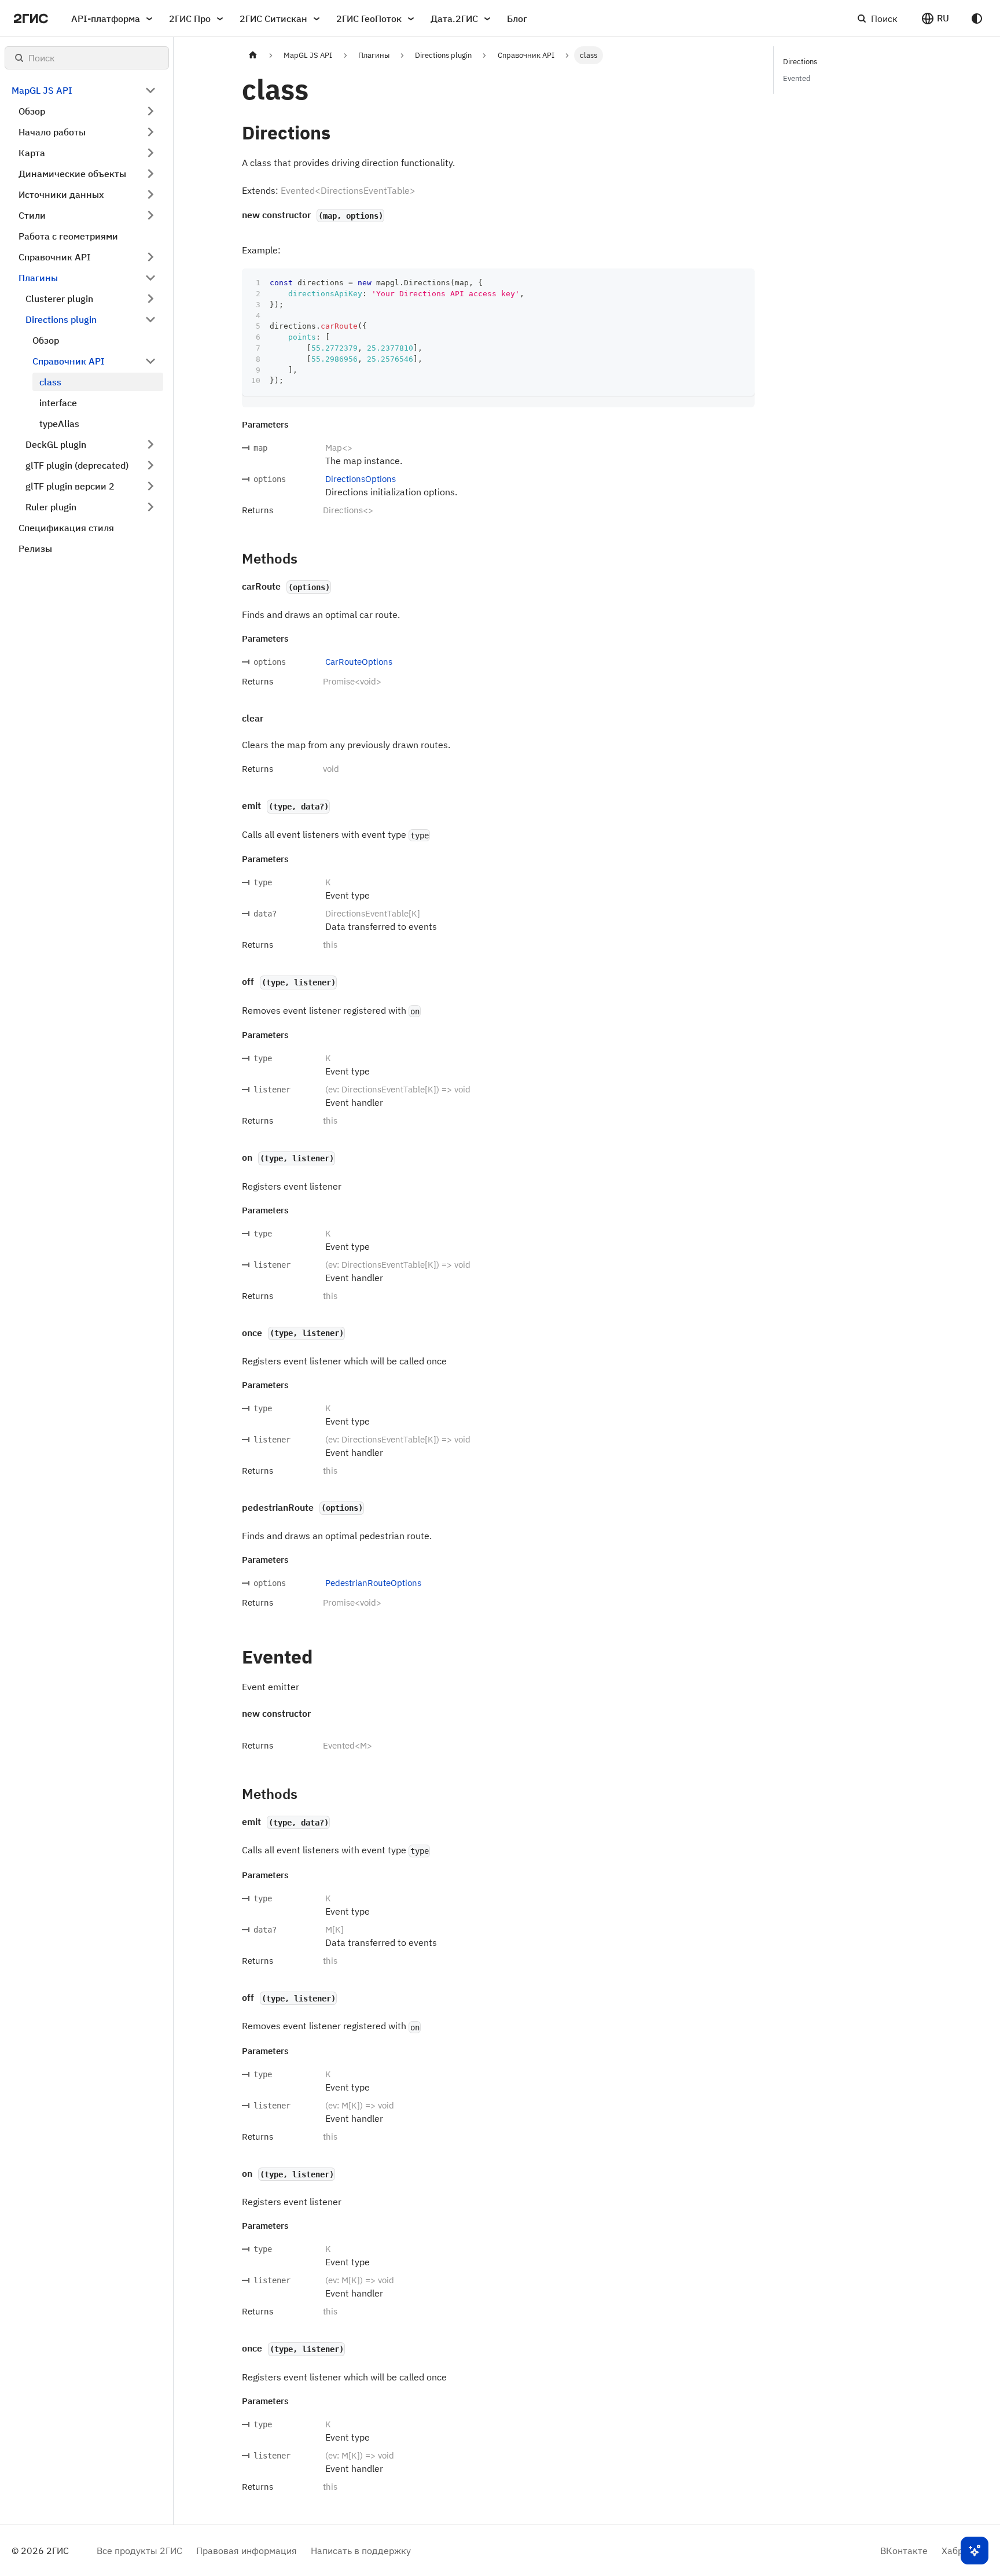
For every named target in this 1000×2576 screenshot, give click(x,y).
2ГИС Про (190, 19)
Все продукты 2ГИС (139, 2551)
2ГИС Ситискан (273, 19)
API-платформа (106, 19)
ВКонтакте (904, 2551)
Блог (517, 19)
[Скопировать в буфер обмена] (740, 283)
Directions (800, 62)
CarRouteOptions (359, 662)
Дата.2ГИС (454, 19)
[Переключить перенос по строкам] (719, 283)
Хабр (952, 2551)
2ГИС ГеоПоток (369, 19)
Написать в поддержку (361, 2551)
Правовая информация (247, 2551)
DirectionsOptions (361, 479)
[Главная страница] (253, 55)
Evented (797, 78)
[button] (935, 19)
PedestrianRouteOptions (373, 1583)
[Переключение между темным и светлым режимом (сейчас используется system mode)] (977, 19)
